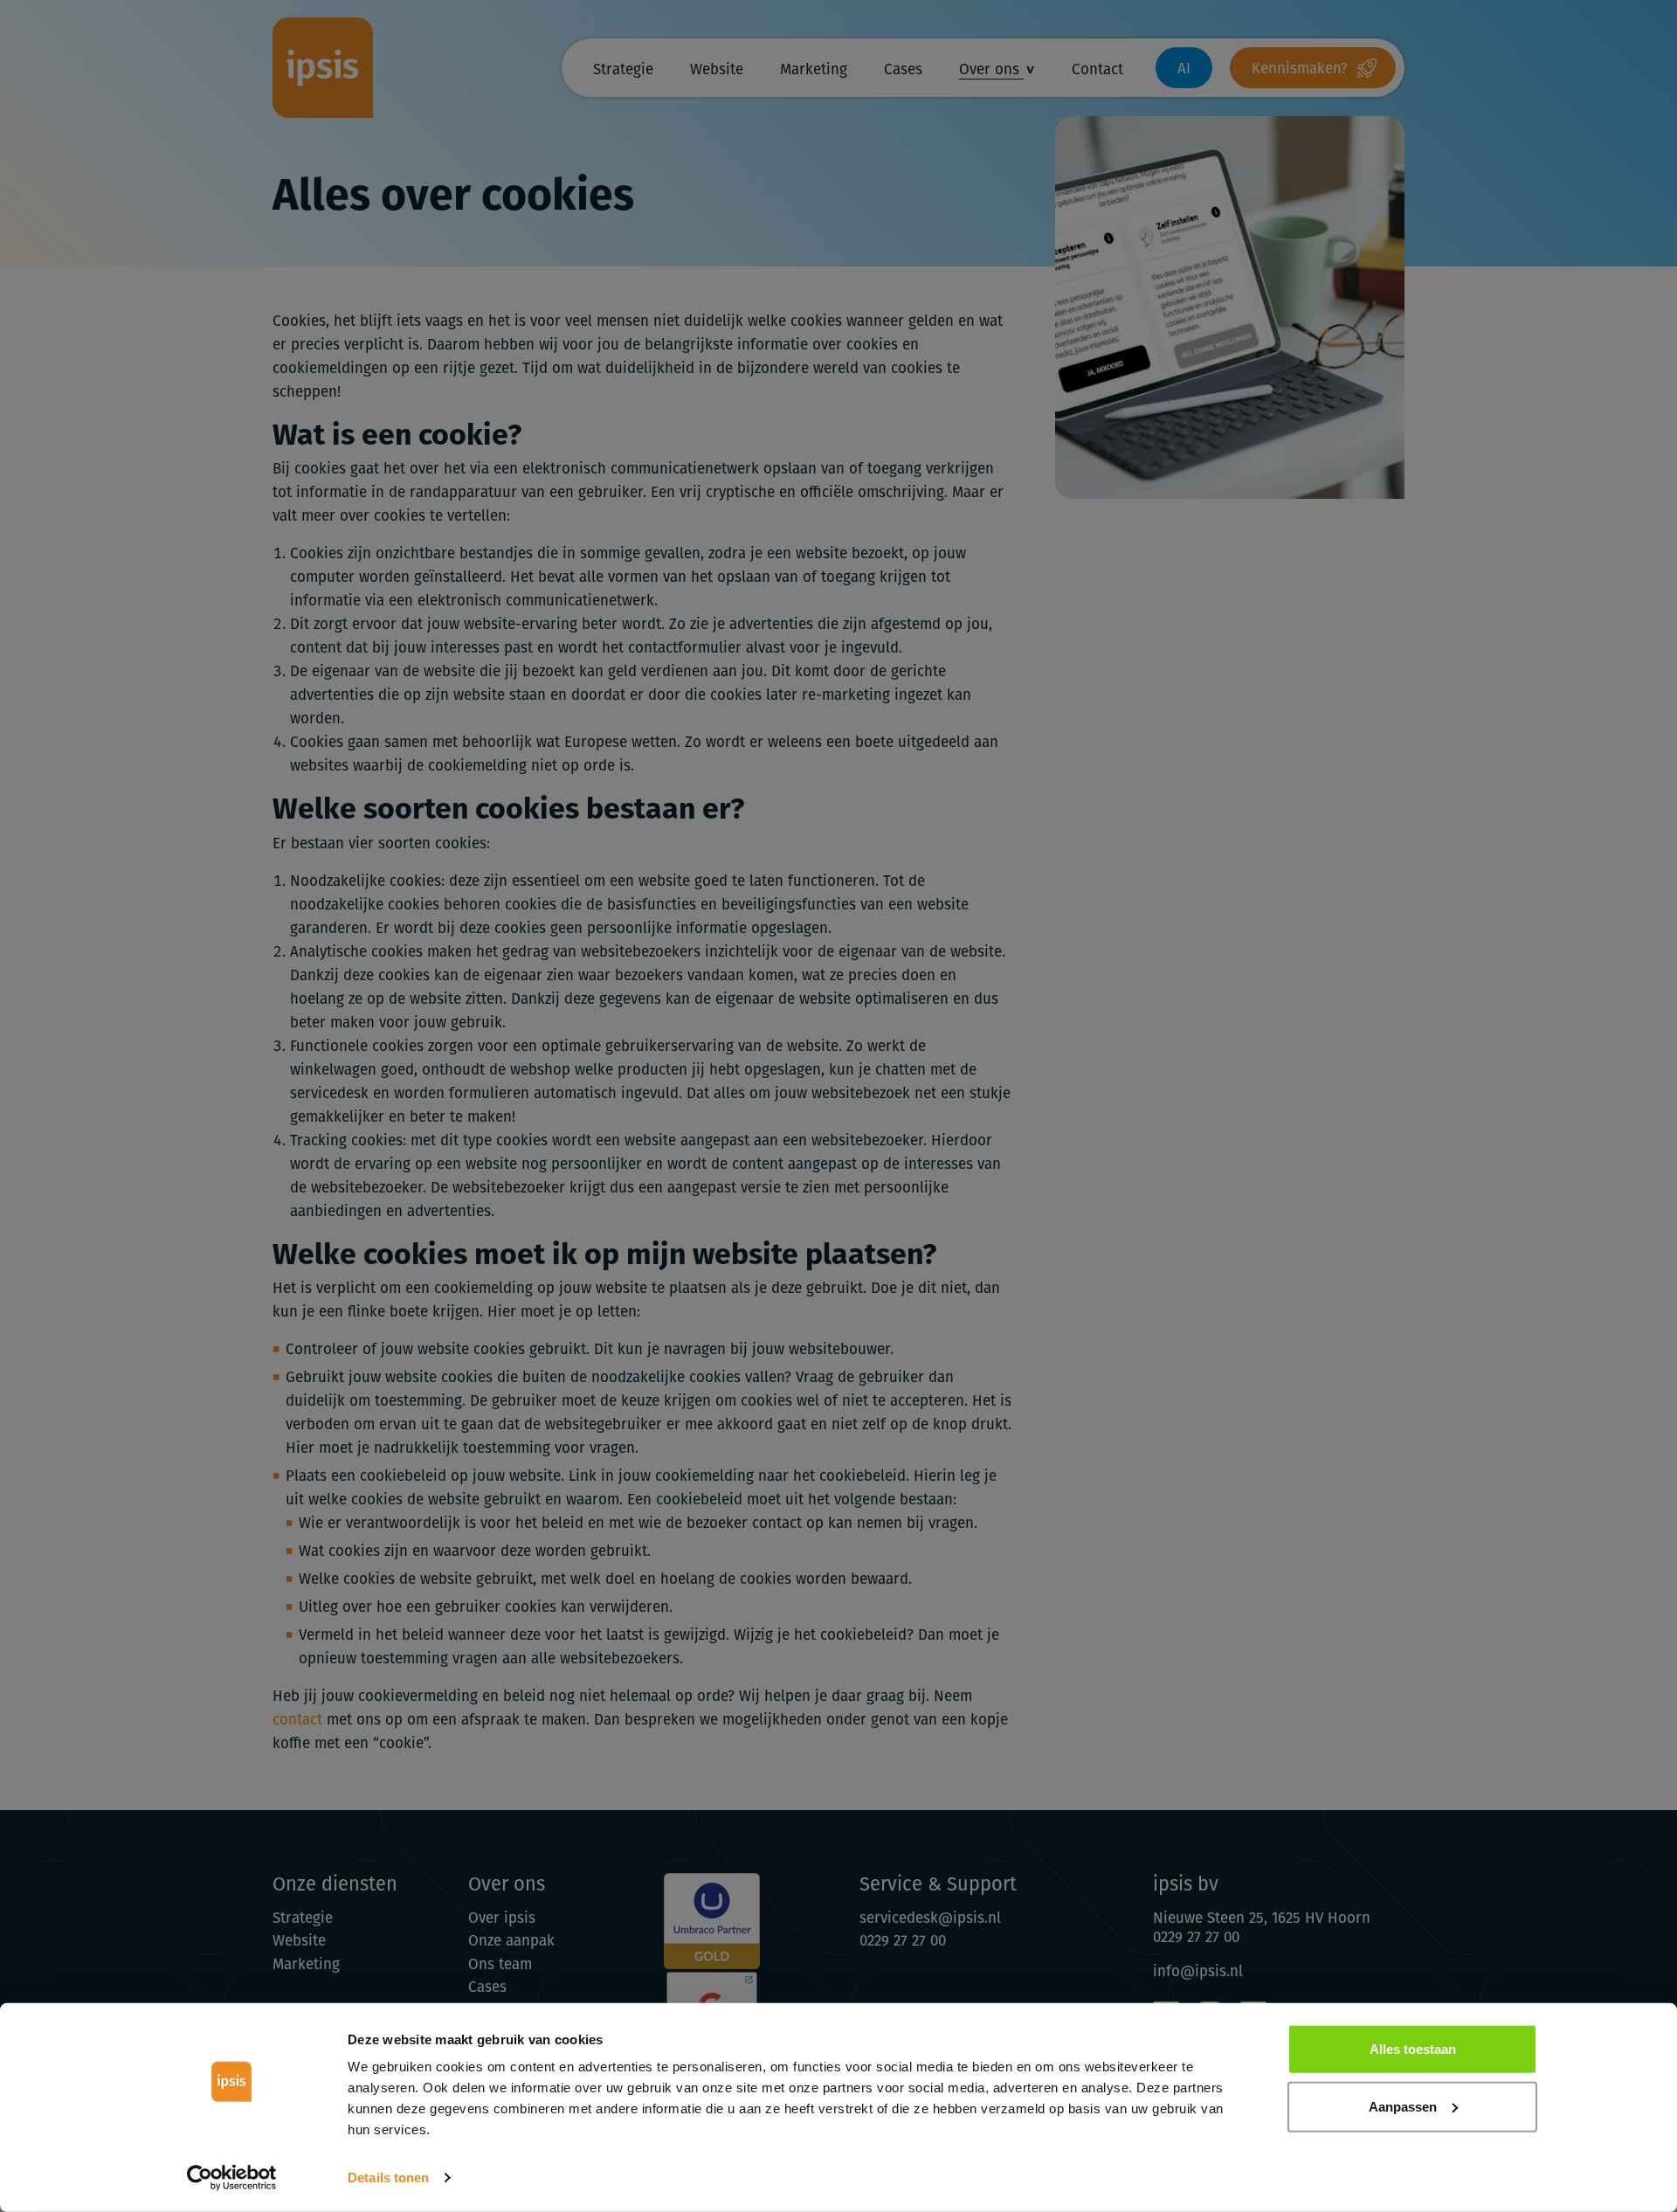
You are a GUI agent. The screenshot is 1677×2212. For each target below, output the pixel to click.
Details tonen (388, 2177)
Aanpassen (1403, 2106)
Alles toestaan (1413, 2049)
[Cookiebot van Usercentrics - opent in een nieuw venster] (232, 2178)
